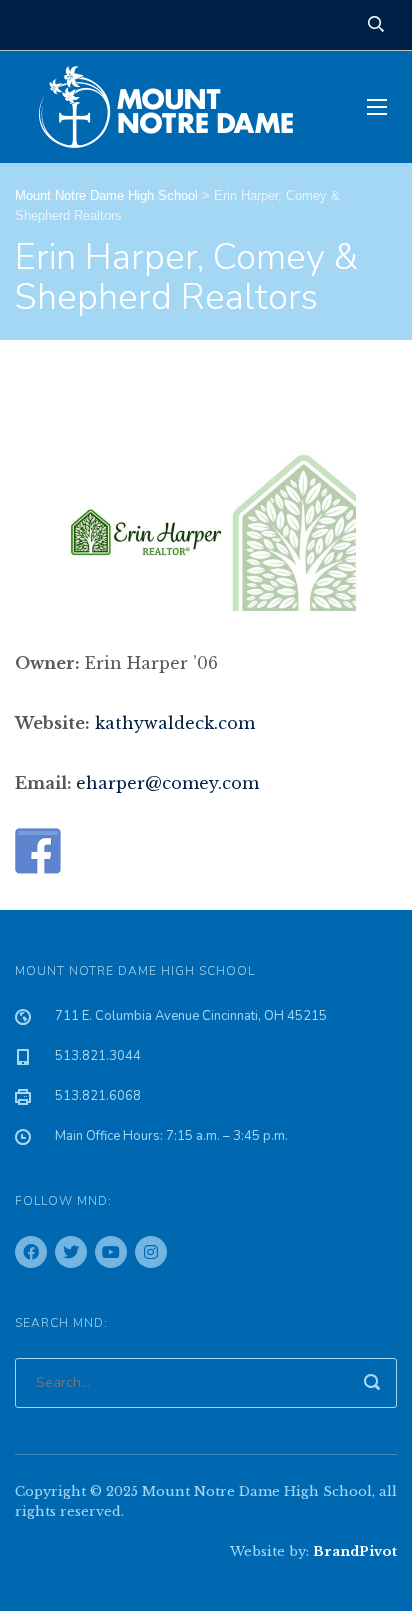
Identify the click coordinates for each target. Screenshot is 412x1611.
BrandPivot (355, 1551)
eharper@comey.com (167, 783)
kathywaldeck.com (175, 723)
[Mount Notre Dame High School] (176, 107)
